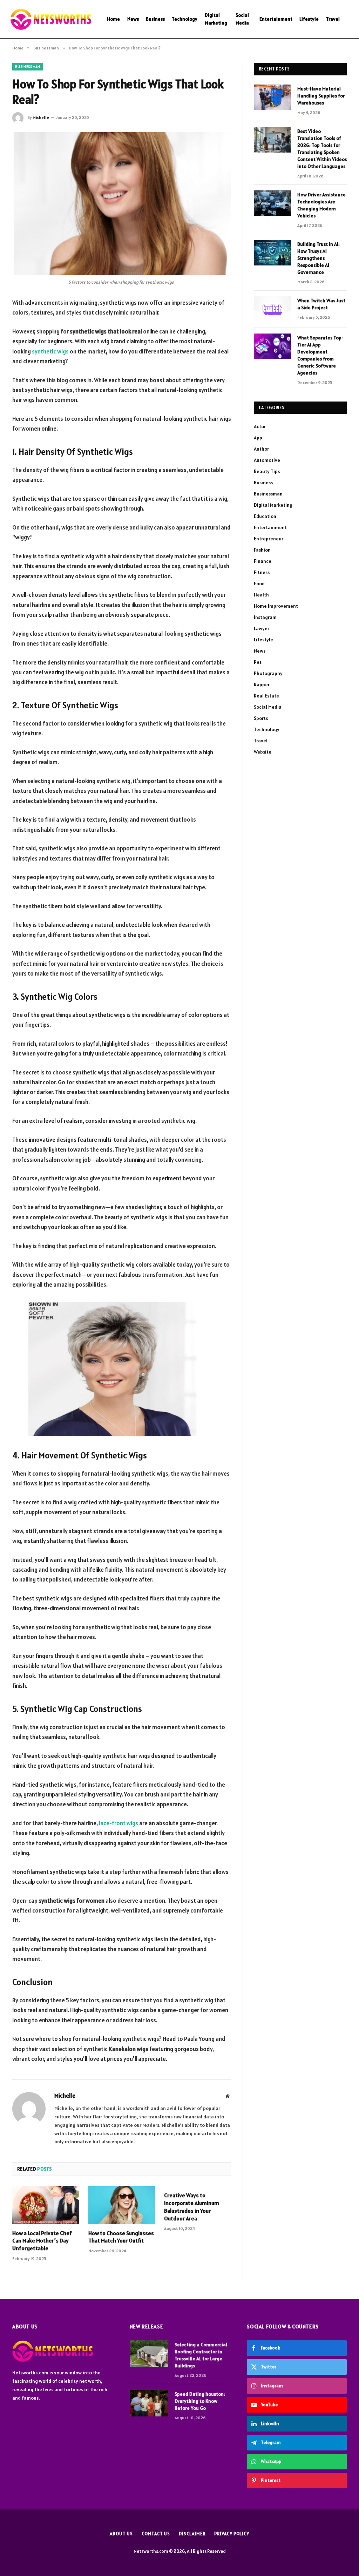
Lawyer (262, 628)
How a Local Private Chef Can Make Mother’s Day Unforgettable (42, 2241)
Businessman (28, 67)
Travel (333, 19)
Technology (185, 19)
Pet (258, 662)
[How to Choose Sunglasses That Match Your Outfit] (122, 2205)
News (133, 19)
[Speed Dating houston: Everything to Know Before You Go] (149, 2403)
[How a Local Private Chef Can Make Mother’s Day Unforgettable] (46, 2205)
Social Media (242, 19)
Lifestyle (309, 19)
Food (259, 584)
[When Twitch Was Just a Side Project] (272, 309)
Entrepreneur (269, 539)
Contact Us (156, 2534)
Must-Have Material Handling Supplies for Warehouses (321, 96)
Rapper (262, 685)
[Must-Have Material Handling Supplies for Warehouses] (272, 97)
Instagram (265, 617)
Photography (268, 673)
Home (113, 19)
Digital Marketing (216, 19)
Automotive (267, 460)
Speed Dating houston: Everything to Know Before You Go (200, 2401)
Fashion (262, 550)
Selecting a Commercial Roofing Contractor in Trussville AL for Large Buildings (201, 2355)
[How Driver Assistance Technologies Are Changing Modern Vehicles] (272, 203)
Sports (261, 718)
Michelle (41, 117)
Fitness (262, 572)
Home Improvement (276, 606)
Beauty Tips (267, 471)
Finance (263, 561)
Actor (260, 426)
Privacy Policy (232, 2534)
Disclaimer (192, 2534)
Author (261, 449)
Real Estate (266, 696)
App (258, 438)
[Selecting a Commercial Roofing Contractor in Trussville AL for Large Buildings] (149, 2354)
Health (261, 595)
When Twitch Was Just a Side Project (321, 304)
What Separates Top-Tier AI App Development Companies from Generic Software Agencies (320, 355)
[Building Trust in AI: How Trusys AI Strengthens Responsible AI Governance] (272, 253)
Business (155, 19)
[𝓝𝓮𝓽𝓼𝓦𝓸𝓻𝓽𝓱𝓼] (51, 19)
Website (263, 752)
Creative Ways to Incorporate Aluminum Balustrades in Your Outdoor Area (192, 2207)
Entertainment (276, 19)
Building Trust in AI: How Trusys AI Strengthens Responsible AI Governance (319, 258)
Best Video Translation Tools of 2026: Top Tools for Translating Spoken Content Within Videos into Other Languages (322, 149)
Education (265, 516)
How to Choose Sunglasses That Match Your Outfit (121, 2237)
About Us (121, 2534)
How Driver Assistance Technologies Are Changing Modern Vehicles (321, 205)
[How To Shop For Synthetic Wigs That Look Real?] (122, 204)
